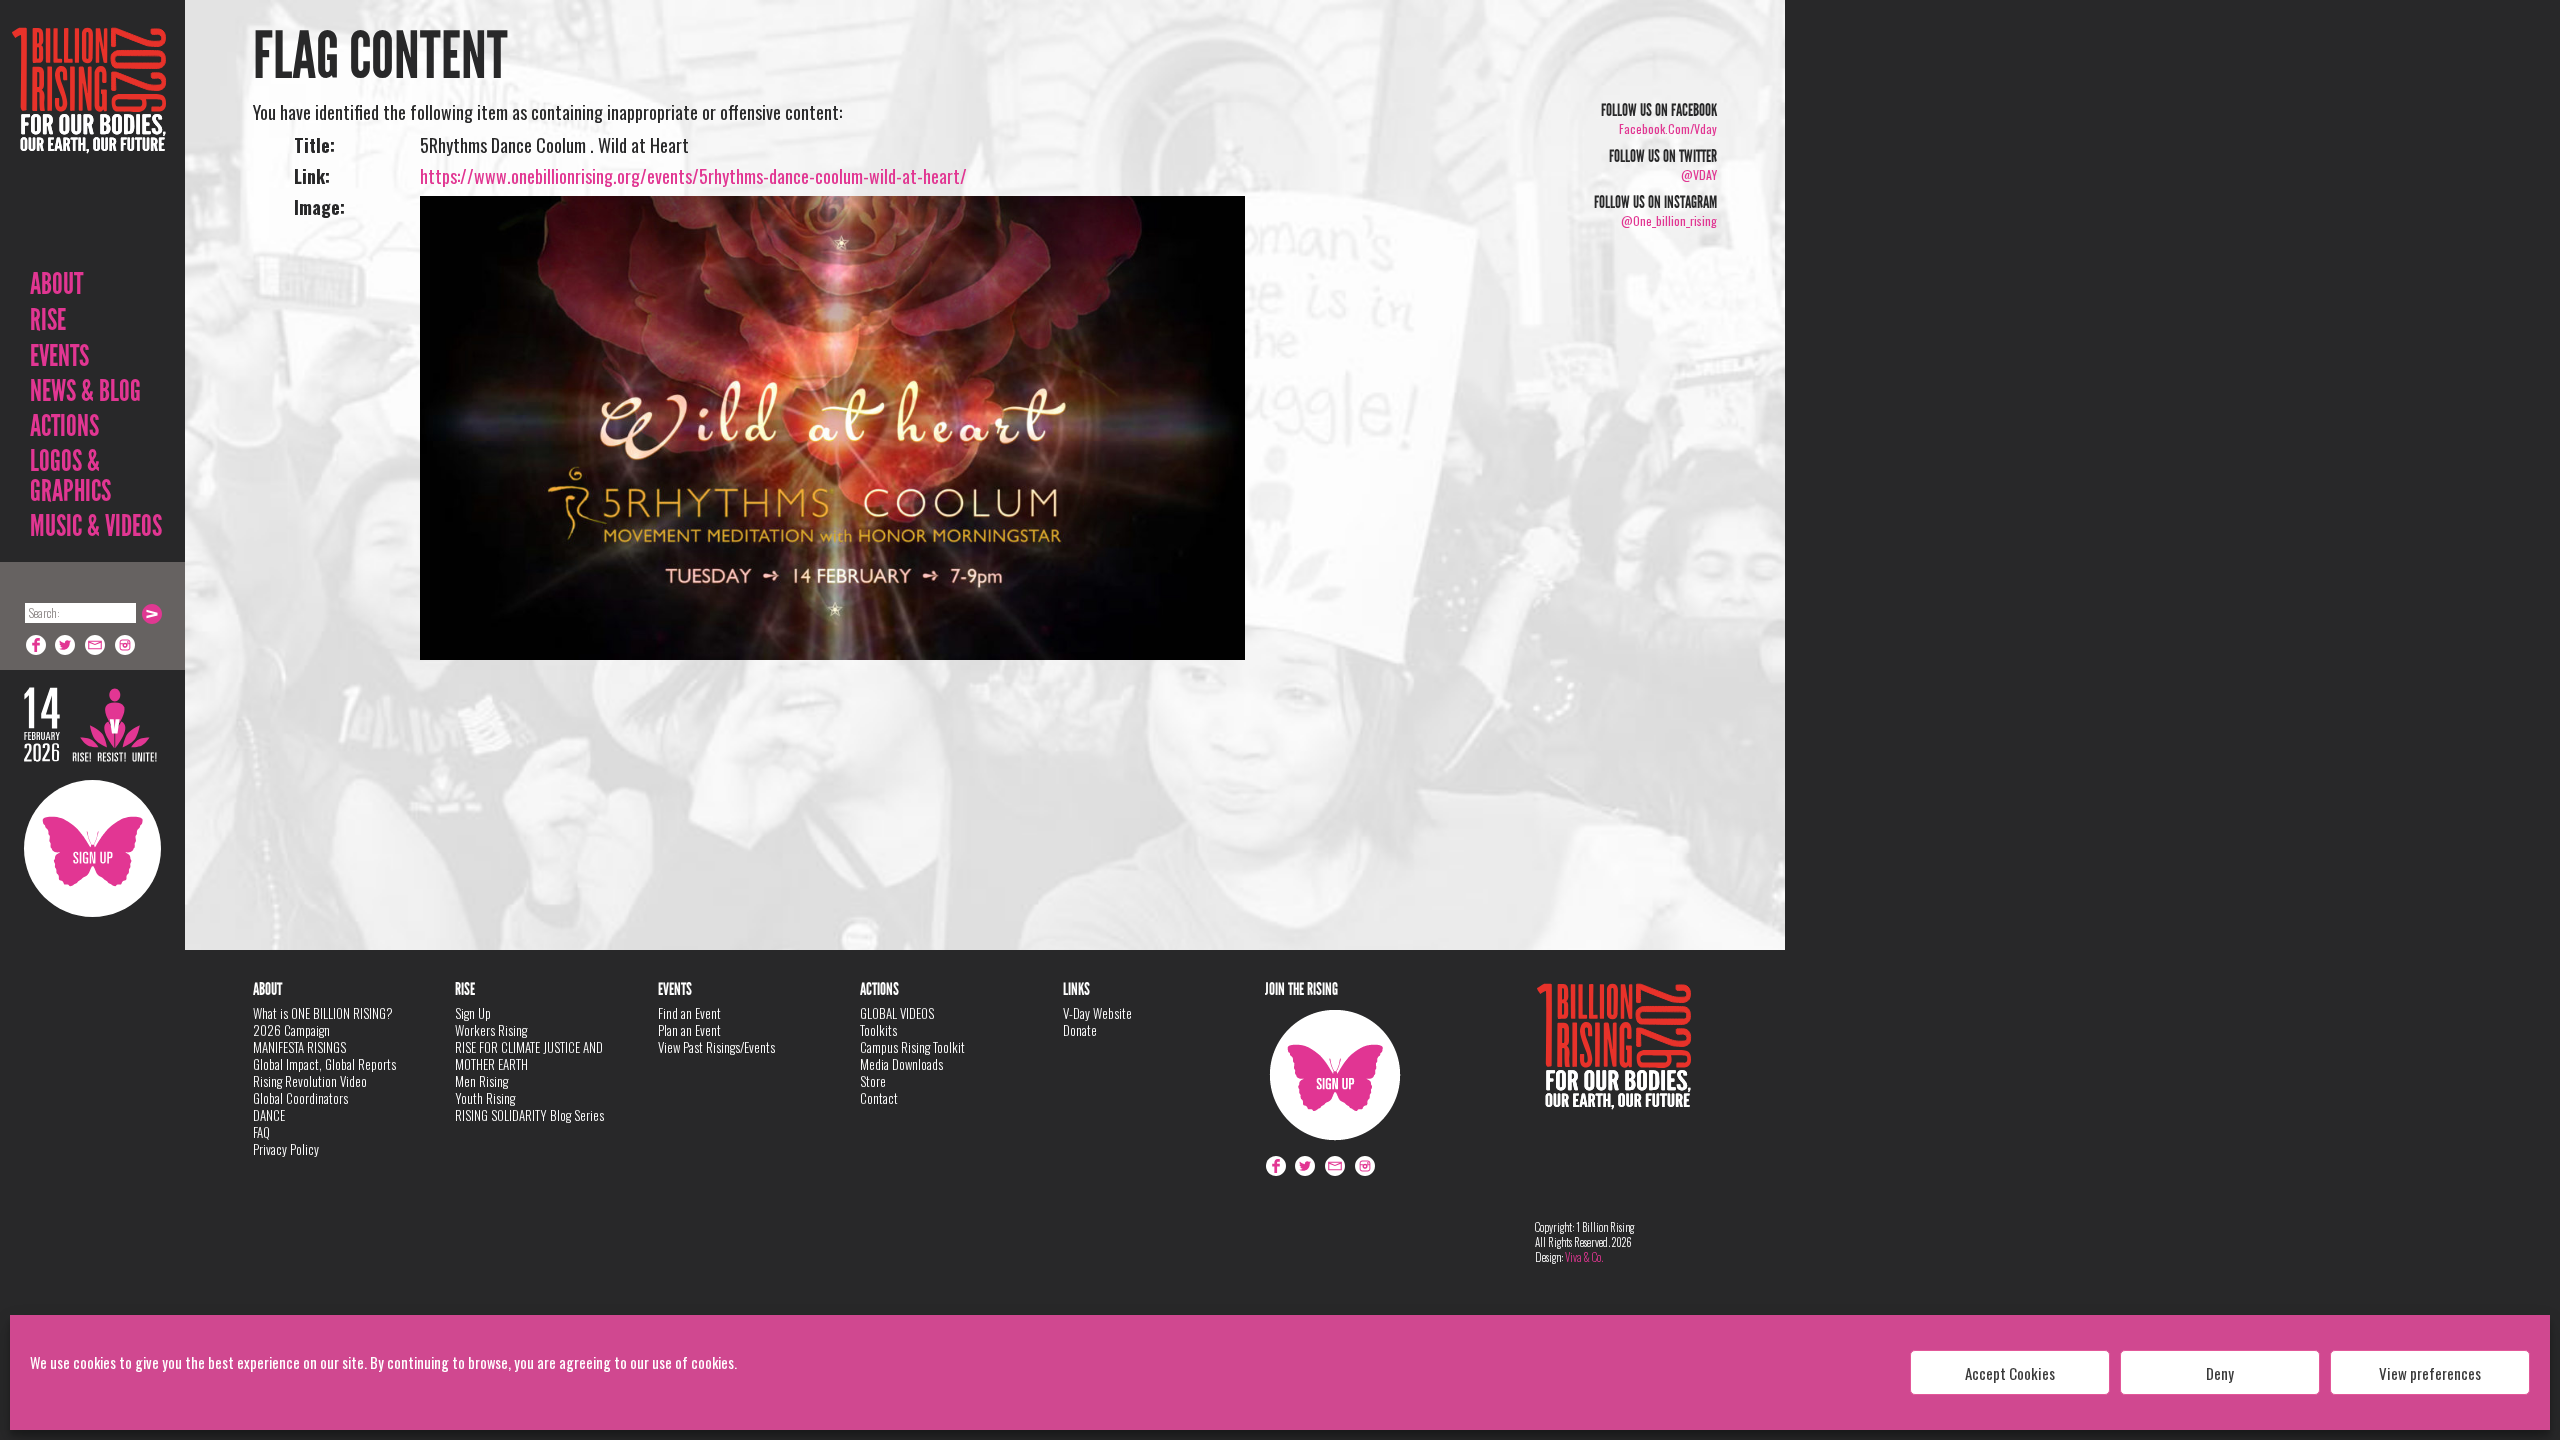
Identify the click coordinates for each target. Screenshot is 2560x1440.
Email (96, 645)
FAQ (261, 1132)
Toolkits (878, 1030)
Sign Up (92, 848)
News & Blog (85, 391)
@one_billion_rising (1669, 220)
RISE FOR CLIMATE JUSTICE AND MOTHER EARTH (529, 1055)
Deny (2220, 1373)
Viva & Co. (1584, 1257)
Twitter (66, 645)
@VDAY (1699, 174)
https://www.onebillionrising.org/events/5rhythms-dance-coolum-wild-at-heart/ (693, 176)
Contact (879, 1098)
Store (873, 1081)
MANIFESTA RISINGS (299, 1047)
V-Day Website (1097, 1013)
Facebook (36, 645)
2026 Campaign (291, 1030)
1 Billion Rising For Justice (89, 139)
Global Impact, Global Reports (324, 1064)
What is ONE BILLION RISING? (323, 1013)
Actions (64, 426)
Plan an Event (689, 1030)
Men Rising (481, 1081)
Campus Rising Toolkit (912, 1047)
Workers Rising (491, 1030)
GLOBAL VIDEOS (897, 1013)
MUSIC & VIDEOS (96, 526)
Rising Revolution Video (310, 1081)
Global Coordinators (300, 1098)
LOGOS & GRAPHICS (70, 476)
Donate (1080, 1030)
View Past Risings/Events (716, 1047)
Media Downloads (901, 1064)
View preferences (2430, 1373)
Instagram (126, 645)
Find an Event (689, 1013)
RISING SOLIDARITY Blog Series (529, 1115)
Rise (48, 320)
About (56, 284)
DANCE (269, 1115)
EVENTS (59, 356)
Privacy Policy (286, 1149)
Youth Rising (485, 1098)
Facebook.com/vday (1668, 128)
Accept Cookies (2010, 1373)
